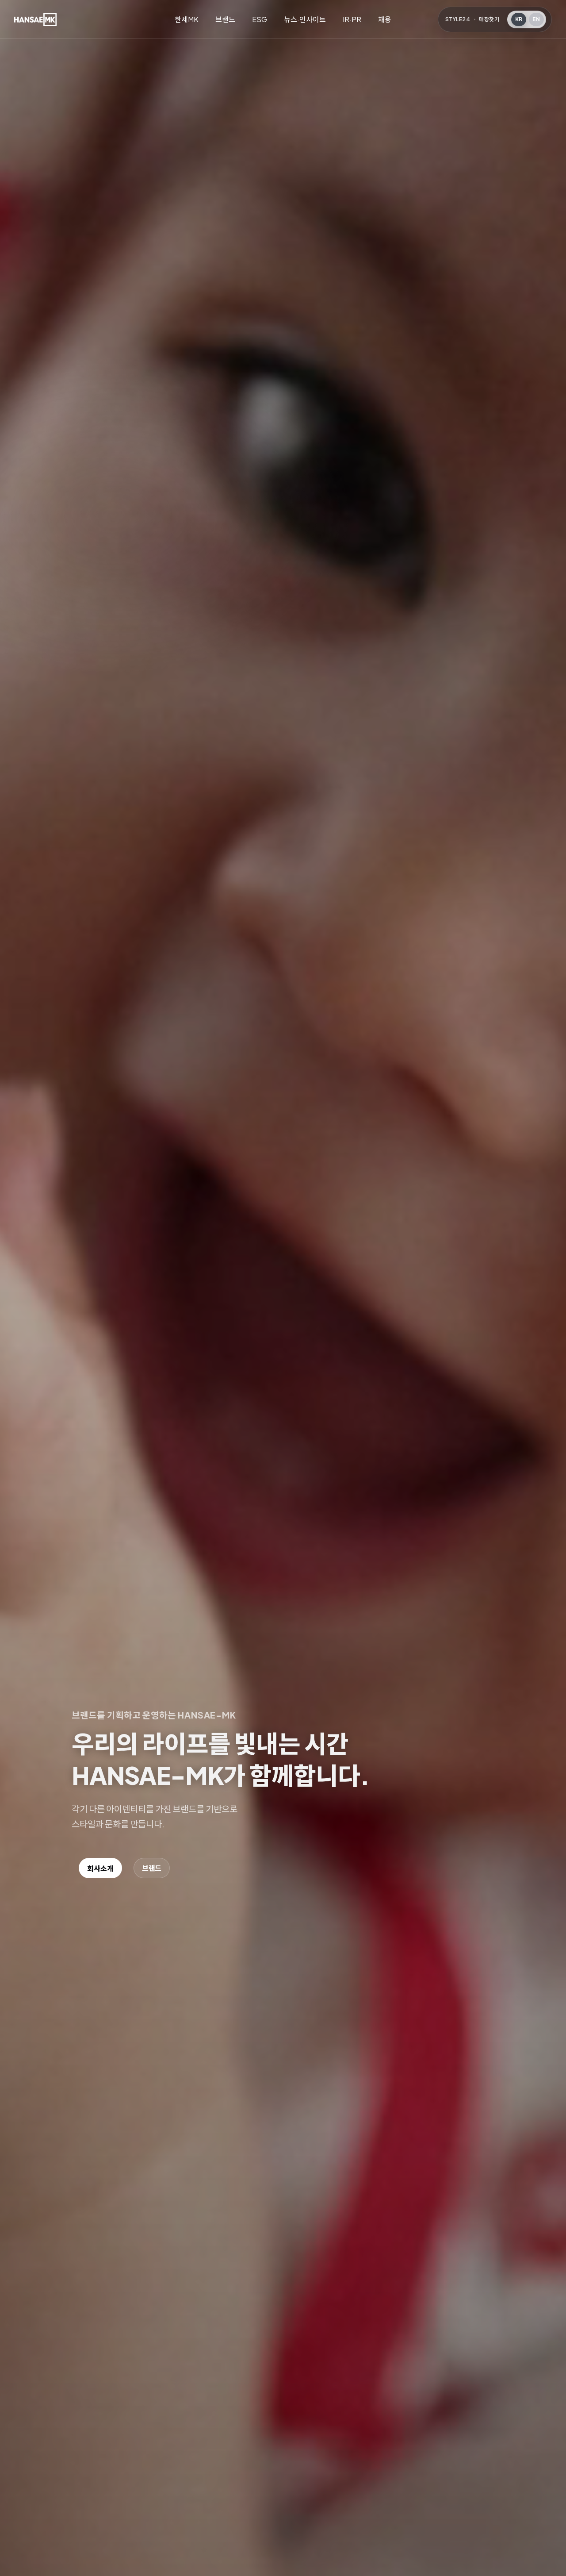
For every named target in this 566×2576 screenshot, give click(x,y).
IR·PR (352, 19)
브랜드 (225, 19)
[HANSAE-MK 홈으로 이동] (35, 19)
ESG (260, 19)
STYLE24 (458, 19)
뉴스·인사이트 (305, 19)
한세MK (187, 19)
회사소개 (100, 1868)
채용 (385, 19)
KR (519, 19)
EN (536, 19)
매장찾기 (489, 19)
